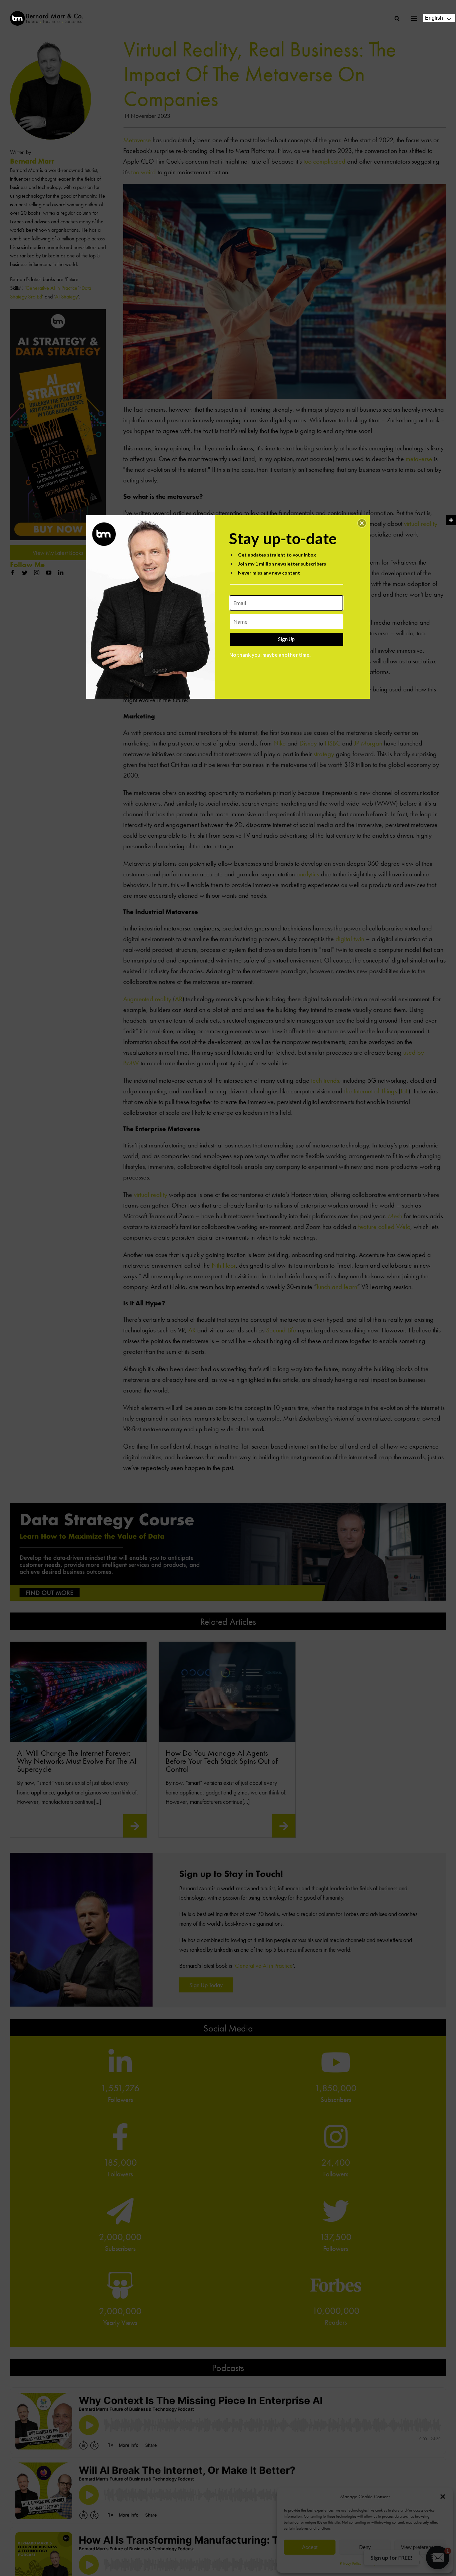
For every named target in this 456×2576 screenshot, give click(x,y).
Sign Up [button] (286, 639)
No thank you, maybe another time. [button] (270, 655)
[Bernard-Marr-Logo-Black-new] (47, 14)
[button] (362, 523)
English (434, 18)
